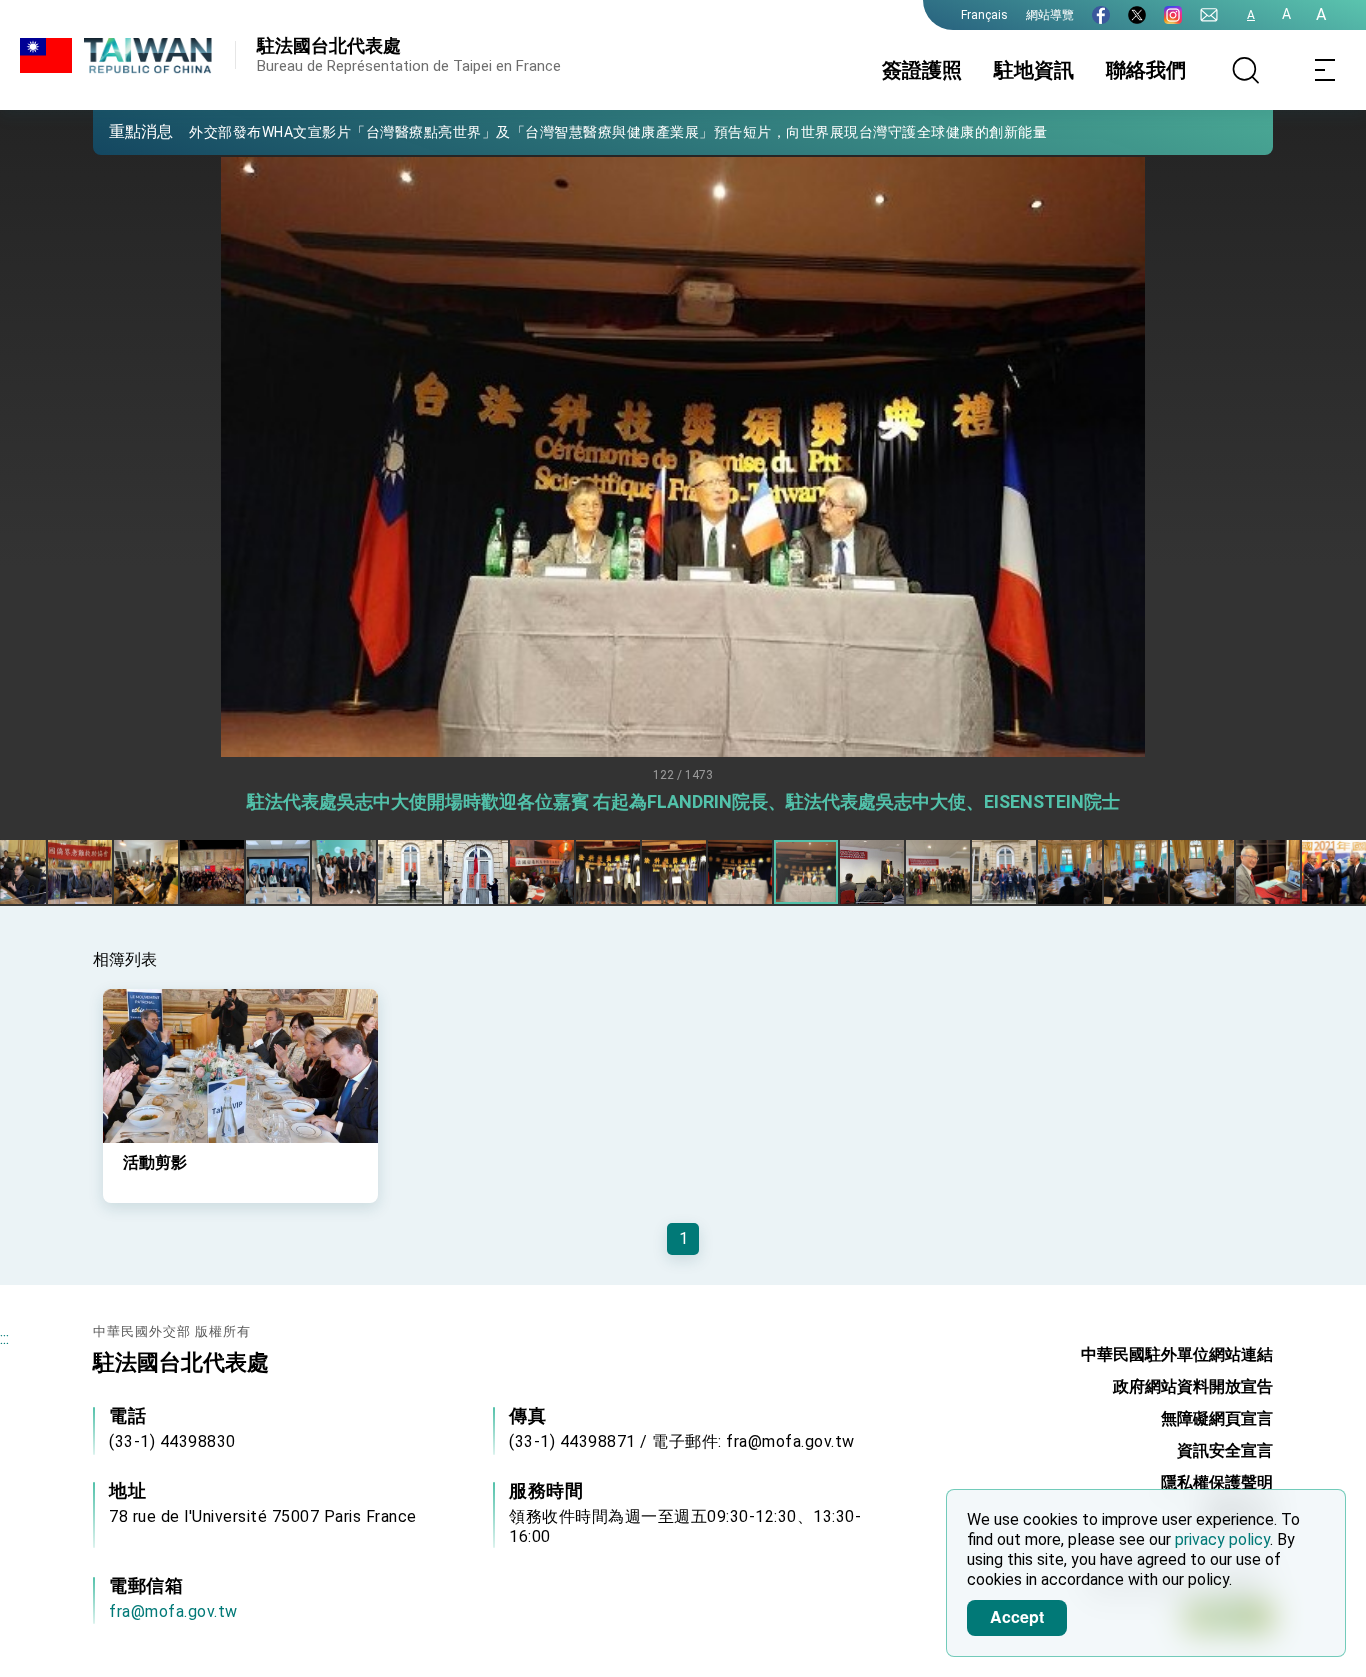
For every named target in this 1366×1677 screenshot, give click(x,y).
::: (4, 1338)
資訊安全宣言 (1225, 1450)
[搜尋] (1246, 70)
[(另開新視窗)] (1101, 15)
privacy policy (1222, 1539)
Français (984, 15)
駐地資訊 (1034, 70)
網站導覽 (1050, 15)
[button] (123, 131)
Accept (1017, 1616)
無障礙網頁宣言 (1217, 1418)
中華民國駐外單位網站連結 (1177, 1354)
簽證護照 (922, 70)
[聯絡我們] (1209, 15)
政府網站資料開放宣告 (1193, 1386)
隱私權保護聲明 (1217, 1482)
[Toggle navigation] (1326, 70)
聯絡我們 (1146, 70)
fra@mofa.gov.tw (173, 1611)
